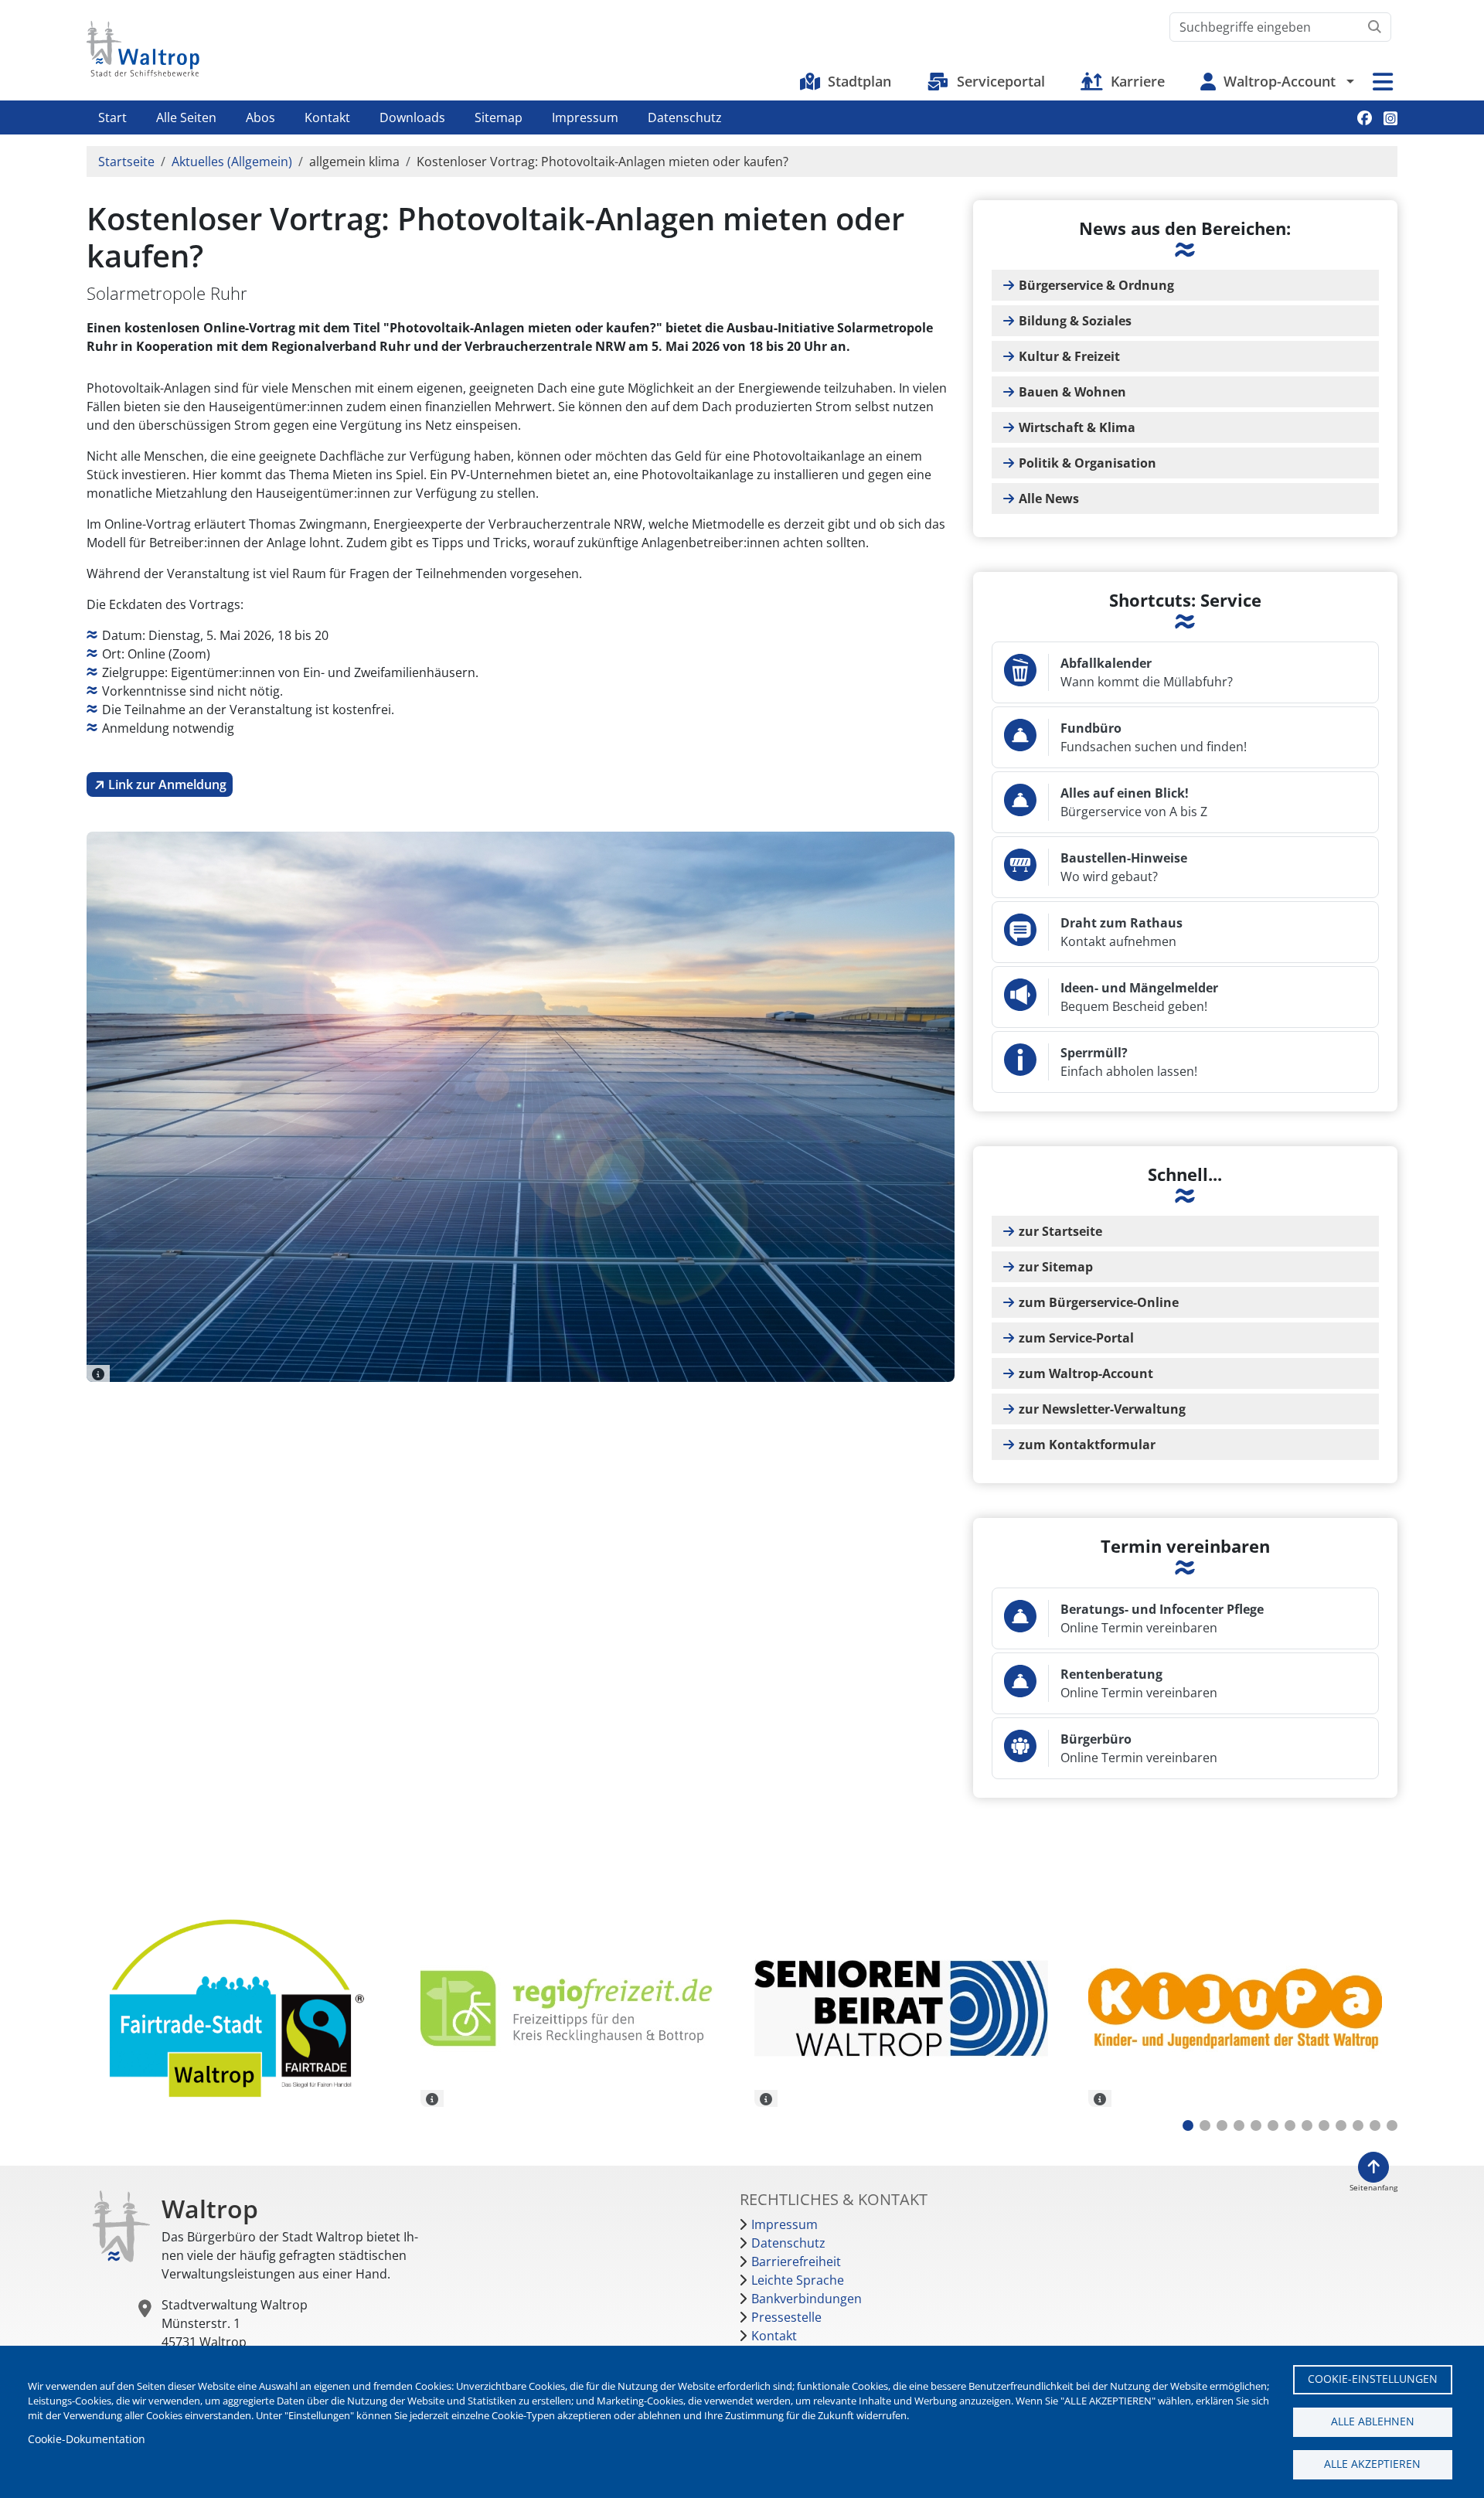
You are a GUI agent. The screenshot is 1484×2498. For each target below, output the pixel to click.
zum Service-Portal (1076, 1338)
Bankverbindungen (807, 2299)
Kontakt (327, 117)
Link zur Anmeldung (167, 784)
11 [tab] (1358, 2125)
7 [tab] (1290, 2125)
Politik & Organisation (1087, 463)
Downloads (412, 117)
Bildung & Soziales (1075, 321)
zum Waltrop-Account (1086, 1373)
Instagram (1390, 118)
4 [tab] (1239, 2125)
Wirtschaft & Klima (1077, 427)
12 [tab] (1375, 2125)
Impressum (585, 117)
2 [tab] (1205, 2125)
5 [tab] (1256, 2125)
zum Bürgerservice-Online (1099, 1302)
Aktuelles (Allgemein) (232, 162)
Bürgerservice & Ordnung (1096, 285)
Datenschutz (685, 117)
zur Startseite (1060, 1231)
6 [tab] (1273, 2125)
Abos (260, 117)
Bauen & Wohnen (1072, 392)
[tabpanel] (242, 2011)
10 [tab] (1341, 2125)
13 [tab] (1392, 2125)
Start (112, 117)
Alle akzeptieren (1372, 2464)
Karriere (1138, 81)
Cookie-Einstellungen (1373, 2379)
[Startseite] (143, 49)
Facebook (1365, 118)
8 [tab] (1307, 2125)
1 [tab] (1188, 2125)
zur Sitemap (1056, 1267)
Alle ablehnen (1373, 2421)
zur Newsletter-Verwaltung (1102, 1409)
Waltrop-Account (1280, 81)
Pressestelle (786, 2317)
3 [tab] (1222, 2125)
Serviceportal (1001, 81)
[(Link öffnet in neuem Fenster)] (576, 2008)
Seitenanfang (1373, 2188)
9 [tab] (1324, 2125)
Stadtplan (859, 81)
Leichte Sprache (798, 2280)
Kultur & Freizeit (1069, 356)
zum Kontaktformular (1087, 1445)
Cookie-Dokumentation (87, 2439)
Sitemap (499, 117)
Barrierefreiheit (796, 2261)
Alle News (1049, 499)
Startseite (126, 162)
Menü (1383, 82)
